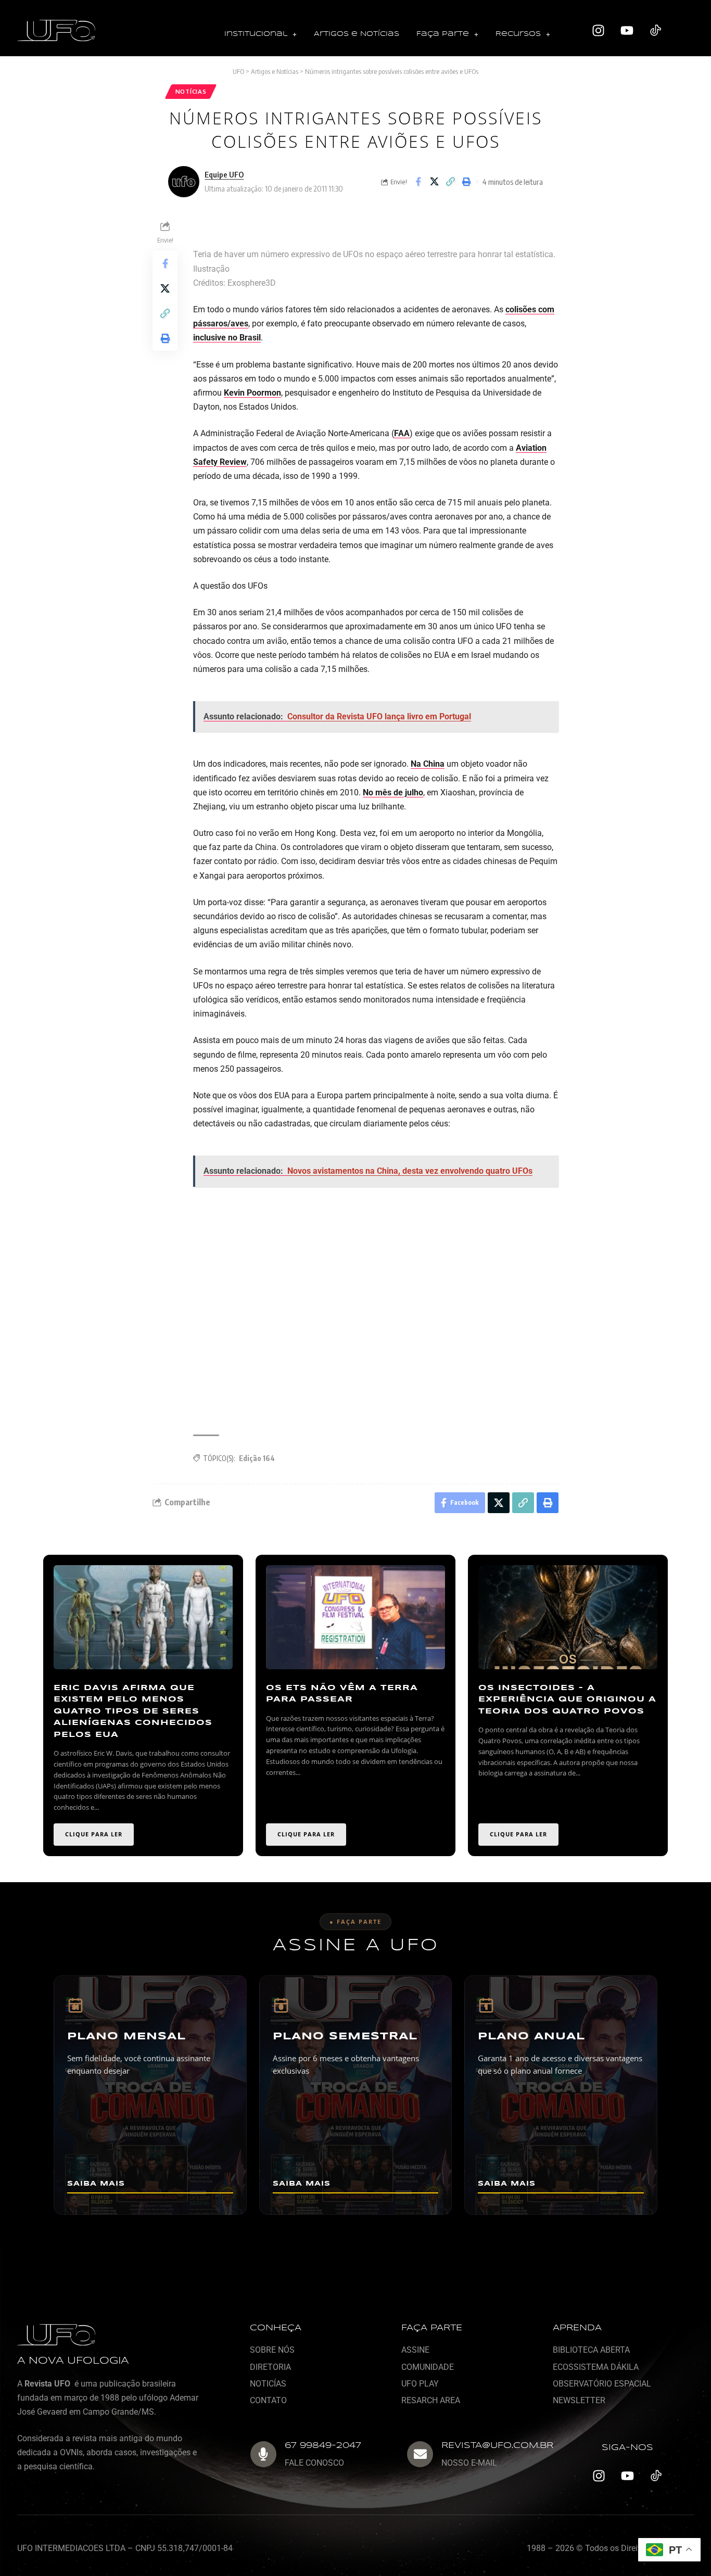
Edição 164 (257, 1458)
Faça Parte (443, 34)
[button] (261, 35)
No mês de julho (393, 792)
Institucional (256, 34)
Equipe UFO (224, 174)
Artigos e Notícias (357, 34)
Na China (428, 764)
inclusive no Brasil (227, 338)
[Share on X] (434, 182)
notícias (191, 91)
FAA (402, 433)
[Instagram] (599, 31)
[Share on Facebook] (418, 182)
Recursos (518, 34)
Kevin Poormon (252, 393)
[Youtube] (627, 31)
